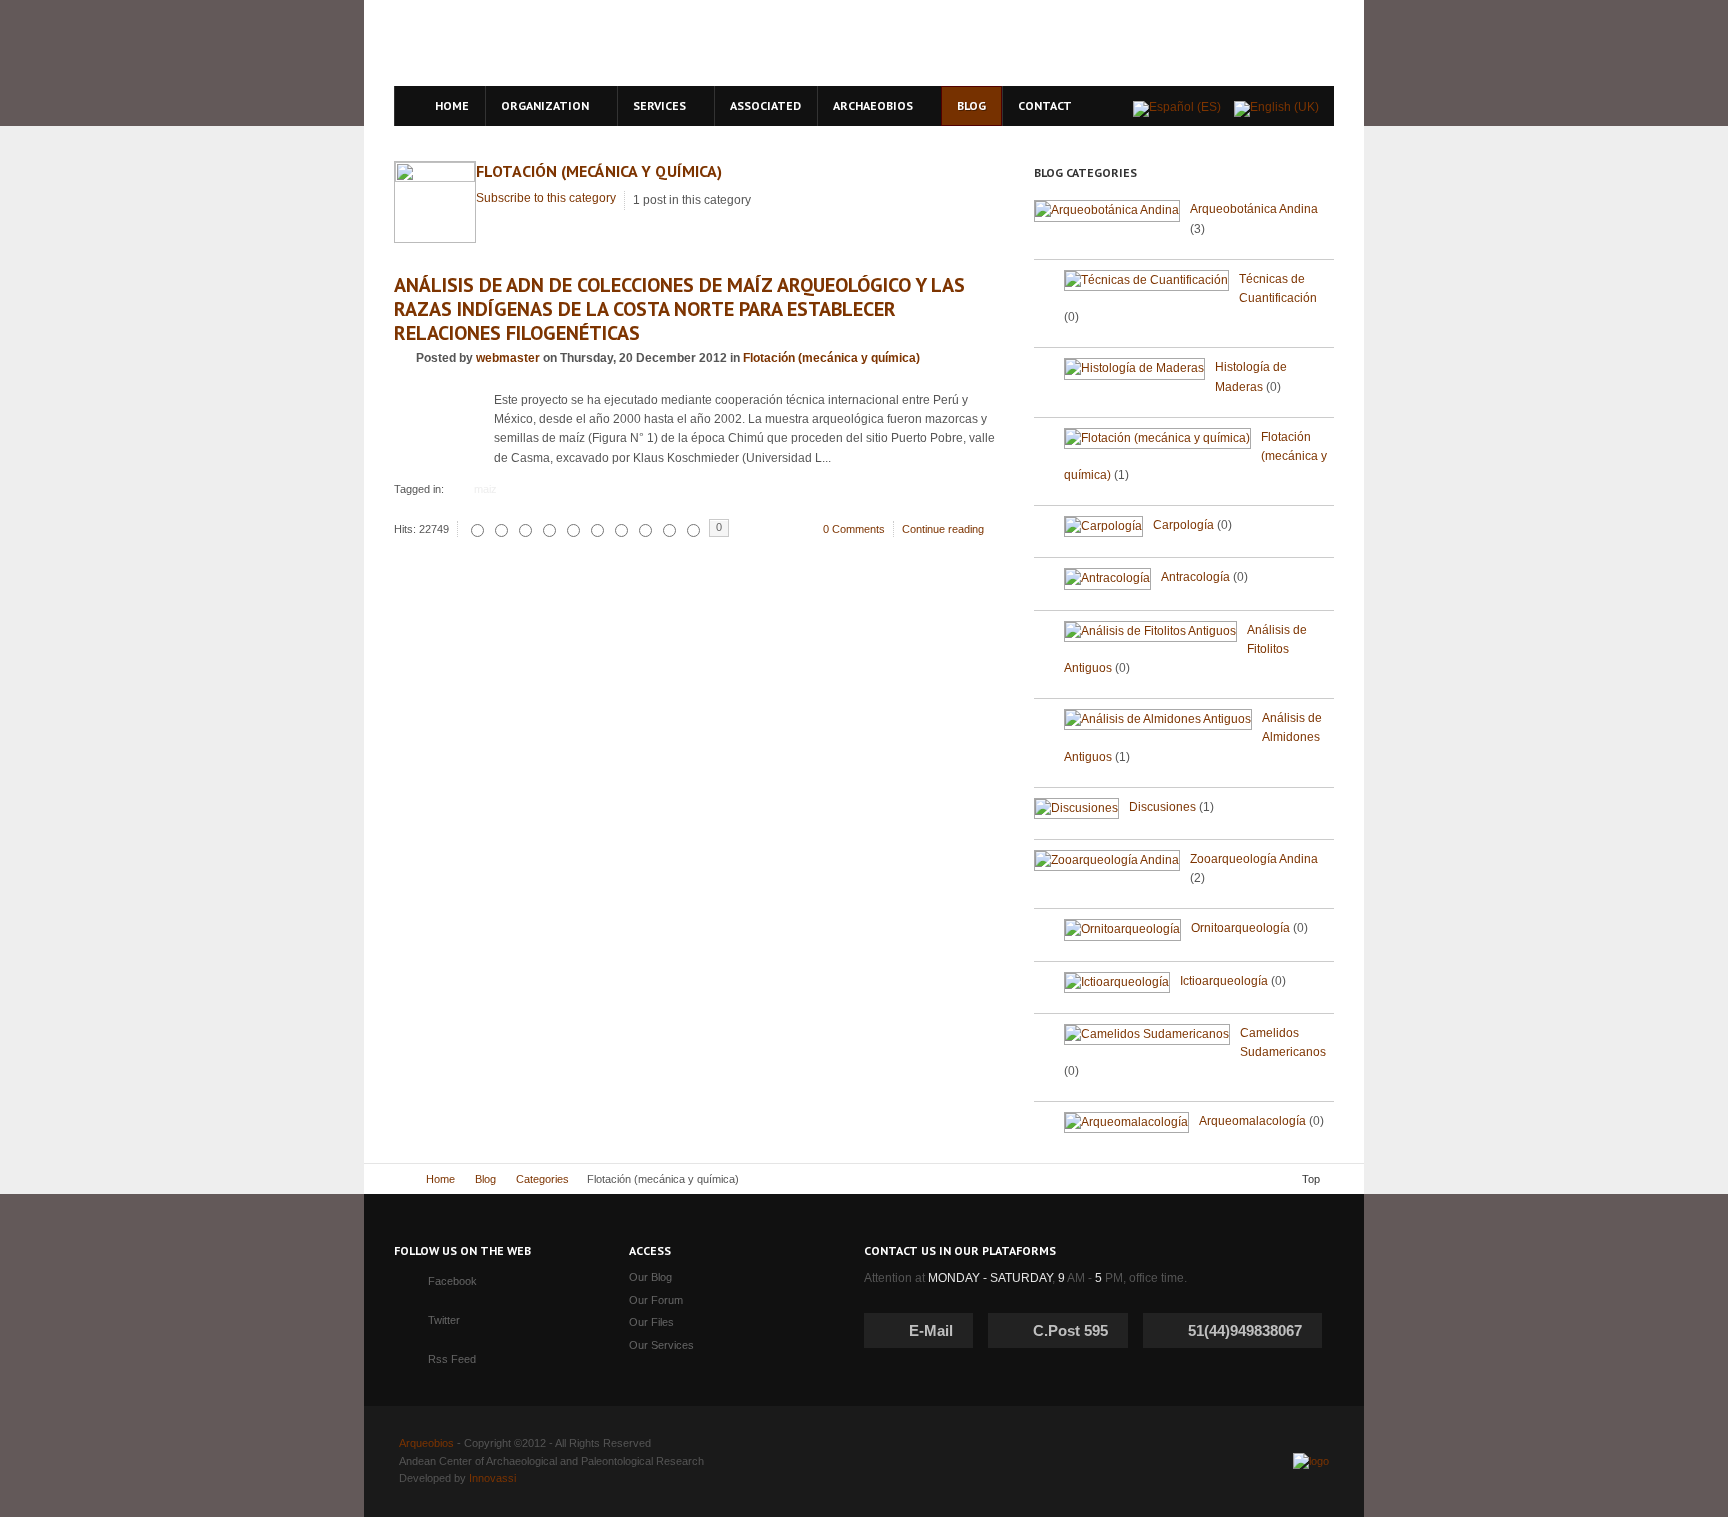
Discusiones (1162, 807)
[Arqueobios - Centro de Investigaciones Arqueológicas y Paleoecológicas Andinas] (576, 43)
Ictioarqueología (1224, 981)
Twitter (444, 1320)
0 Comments (854, 529)
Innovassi (492, 1478)
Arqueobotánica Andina (1254, 209)
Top (1311, 1179)
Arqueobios (426, 1443)
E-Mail (931, 1330)
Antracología (1195, 577)
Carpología (1183, 525)
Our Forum (656, 1300)
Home (440, 1179)
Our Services (661, 1345)
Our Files (651, 1322)
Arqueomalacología (1252, 1121)
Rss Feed (452, 1359)
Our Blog (650, 1277)
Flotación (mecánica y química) (599, 171)
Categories (542, 1179)
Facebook (452, 1281)
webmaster (508, 358)
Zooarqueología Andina (1254, 859)
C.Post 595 (1070, 1330)
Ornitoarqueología (1240, 928)
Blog (485, 1179)
